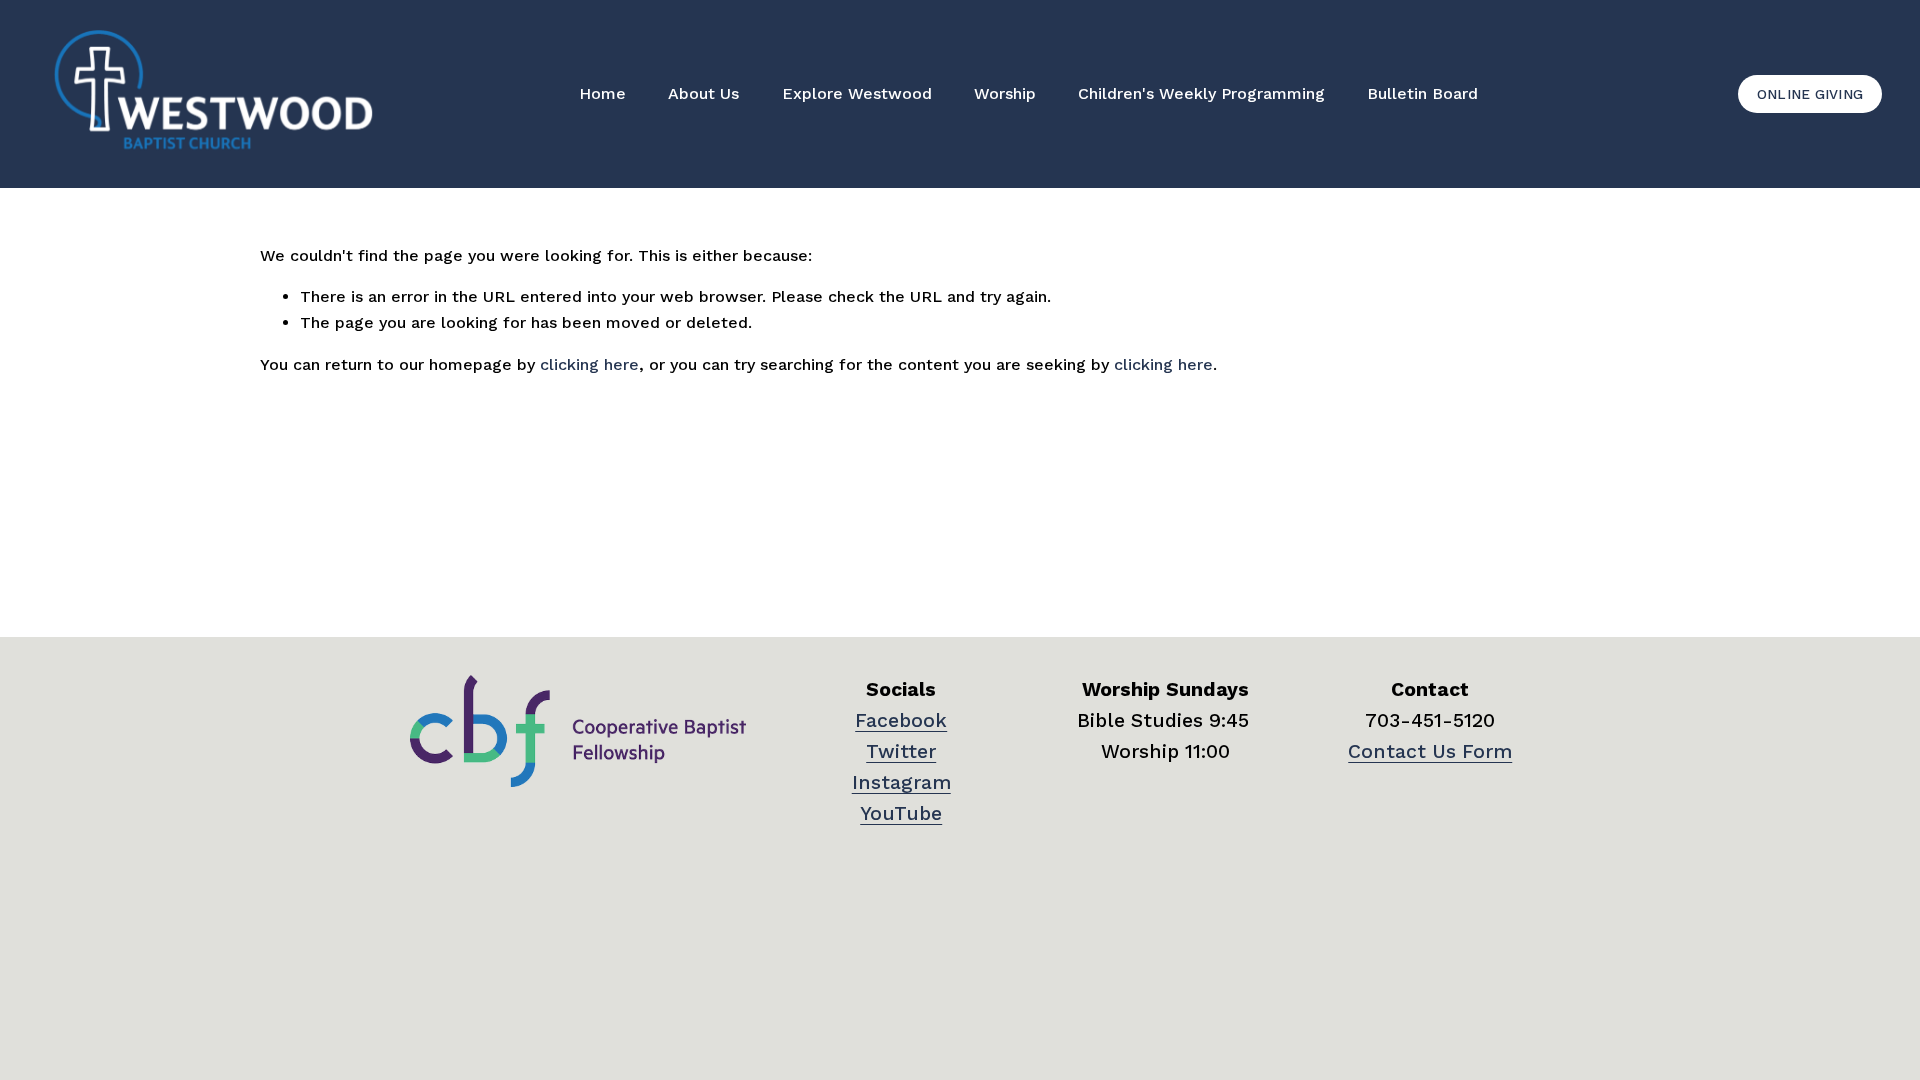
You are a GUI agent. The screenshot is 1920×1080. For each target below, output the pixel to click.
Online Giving (1810, 94)
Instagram (901, 782)
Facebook (901, 720)
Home (602, 93)
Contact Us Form (1430, 751)
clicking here (589, 364)
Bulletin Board (1422, 93)
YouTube (901, 813)
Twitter (901, 751)
